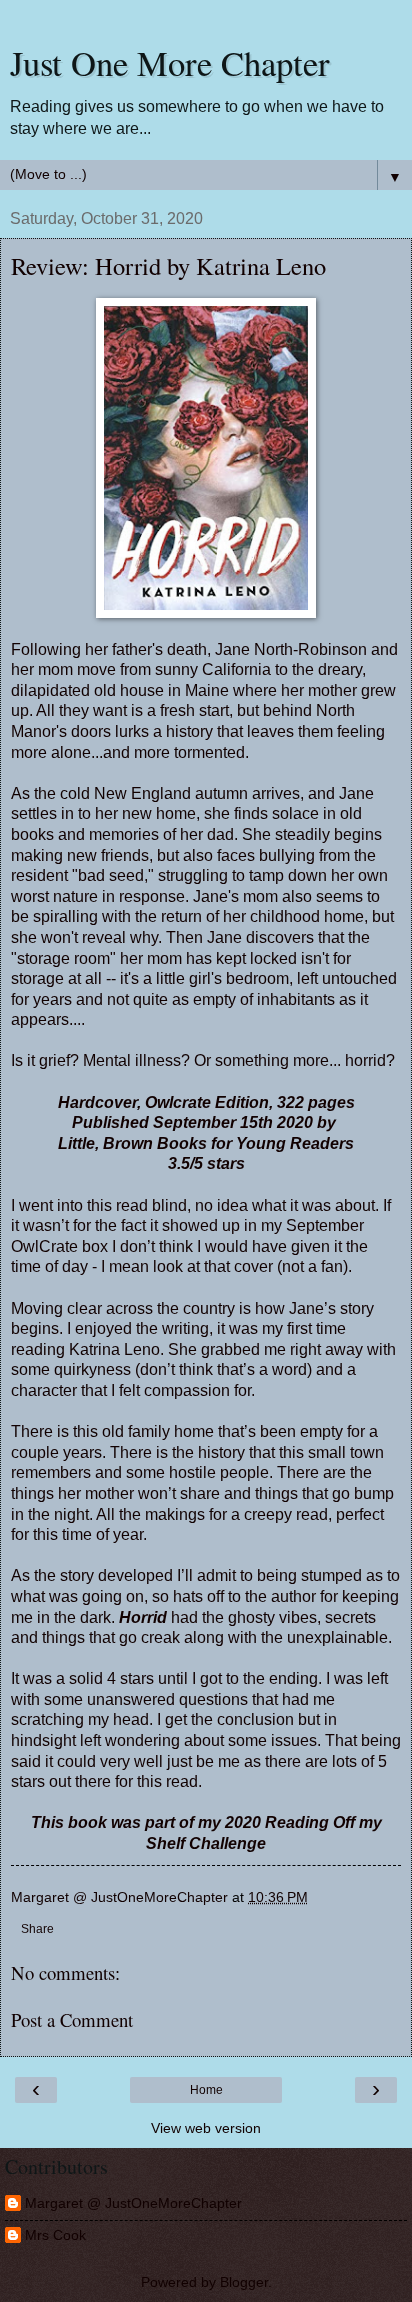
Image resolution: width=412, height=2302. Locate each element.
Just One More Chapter (170, 63)
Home (206, 2090)
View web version (206, 2128)
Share (37, 1929)
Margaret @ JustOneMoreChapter (133, 2203)
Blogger (244, 2282)
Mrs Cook (55, 2235)
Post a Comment (72, 2019)
